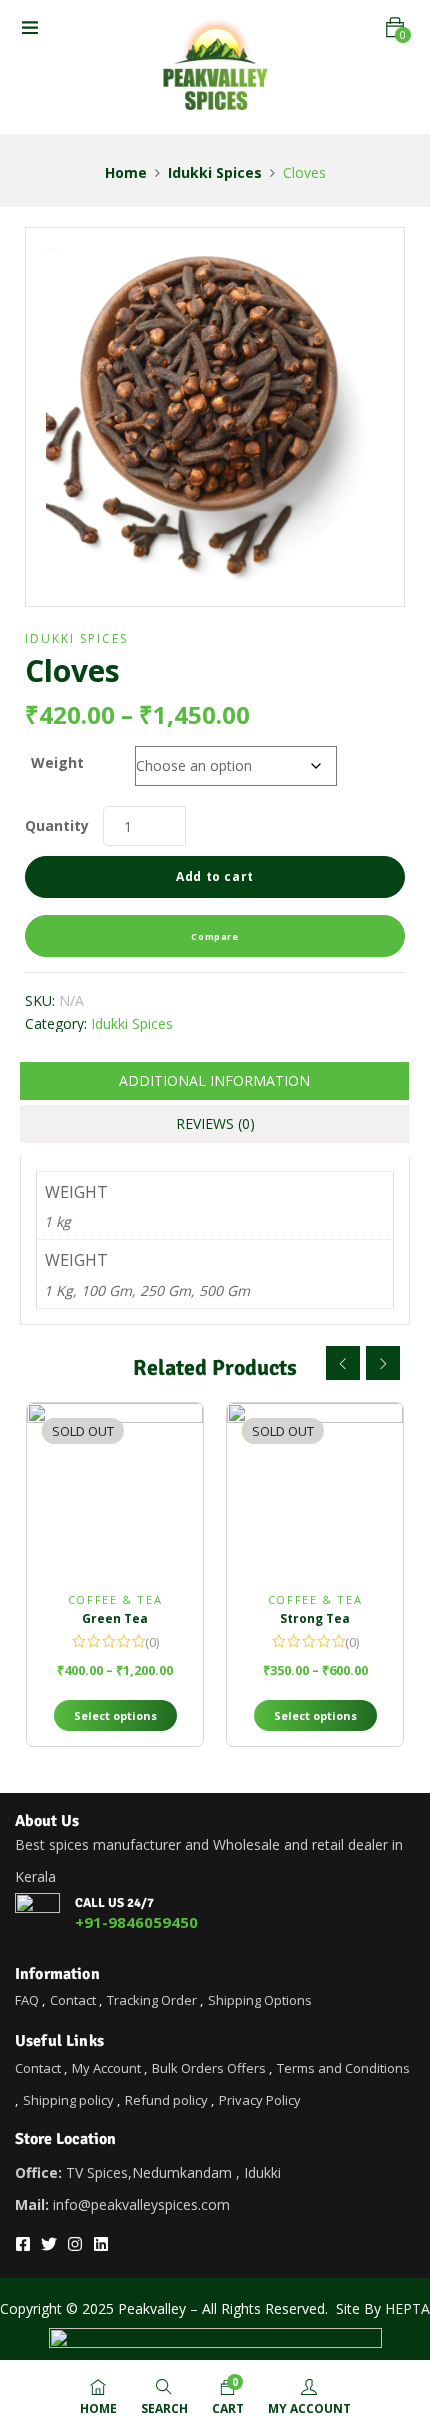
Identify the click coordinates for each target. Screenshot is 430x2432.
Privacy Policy (260, 2100)
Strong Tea (315, 1618)
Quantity (57, 825)
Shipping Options (260, 2000)
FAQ (27, 2000)
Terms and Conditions (343, 2068)
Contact (73, 2000)
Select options (115, 1715)
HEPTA (407, 2308)
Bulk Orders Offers (209, 2068)
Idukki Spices (215, 172)
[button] (395, 27)
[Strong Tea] (315, 1491)
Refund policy (166, 2100)
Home (126, 172)
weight (57, 762)
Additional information (214, 1080)
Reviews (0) (215, 1123)
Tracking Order (152, 2000)
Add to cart (215, 876)
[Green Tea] (115, 1491)
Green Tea (115, 1618)
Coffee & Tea (115, 1599)
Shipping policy (68, 2100)
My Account (106, 2068)
